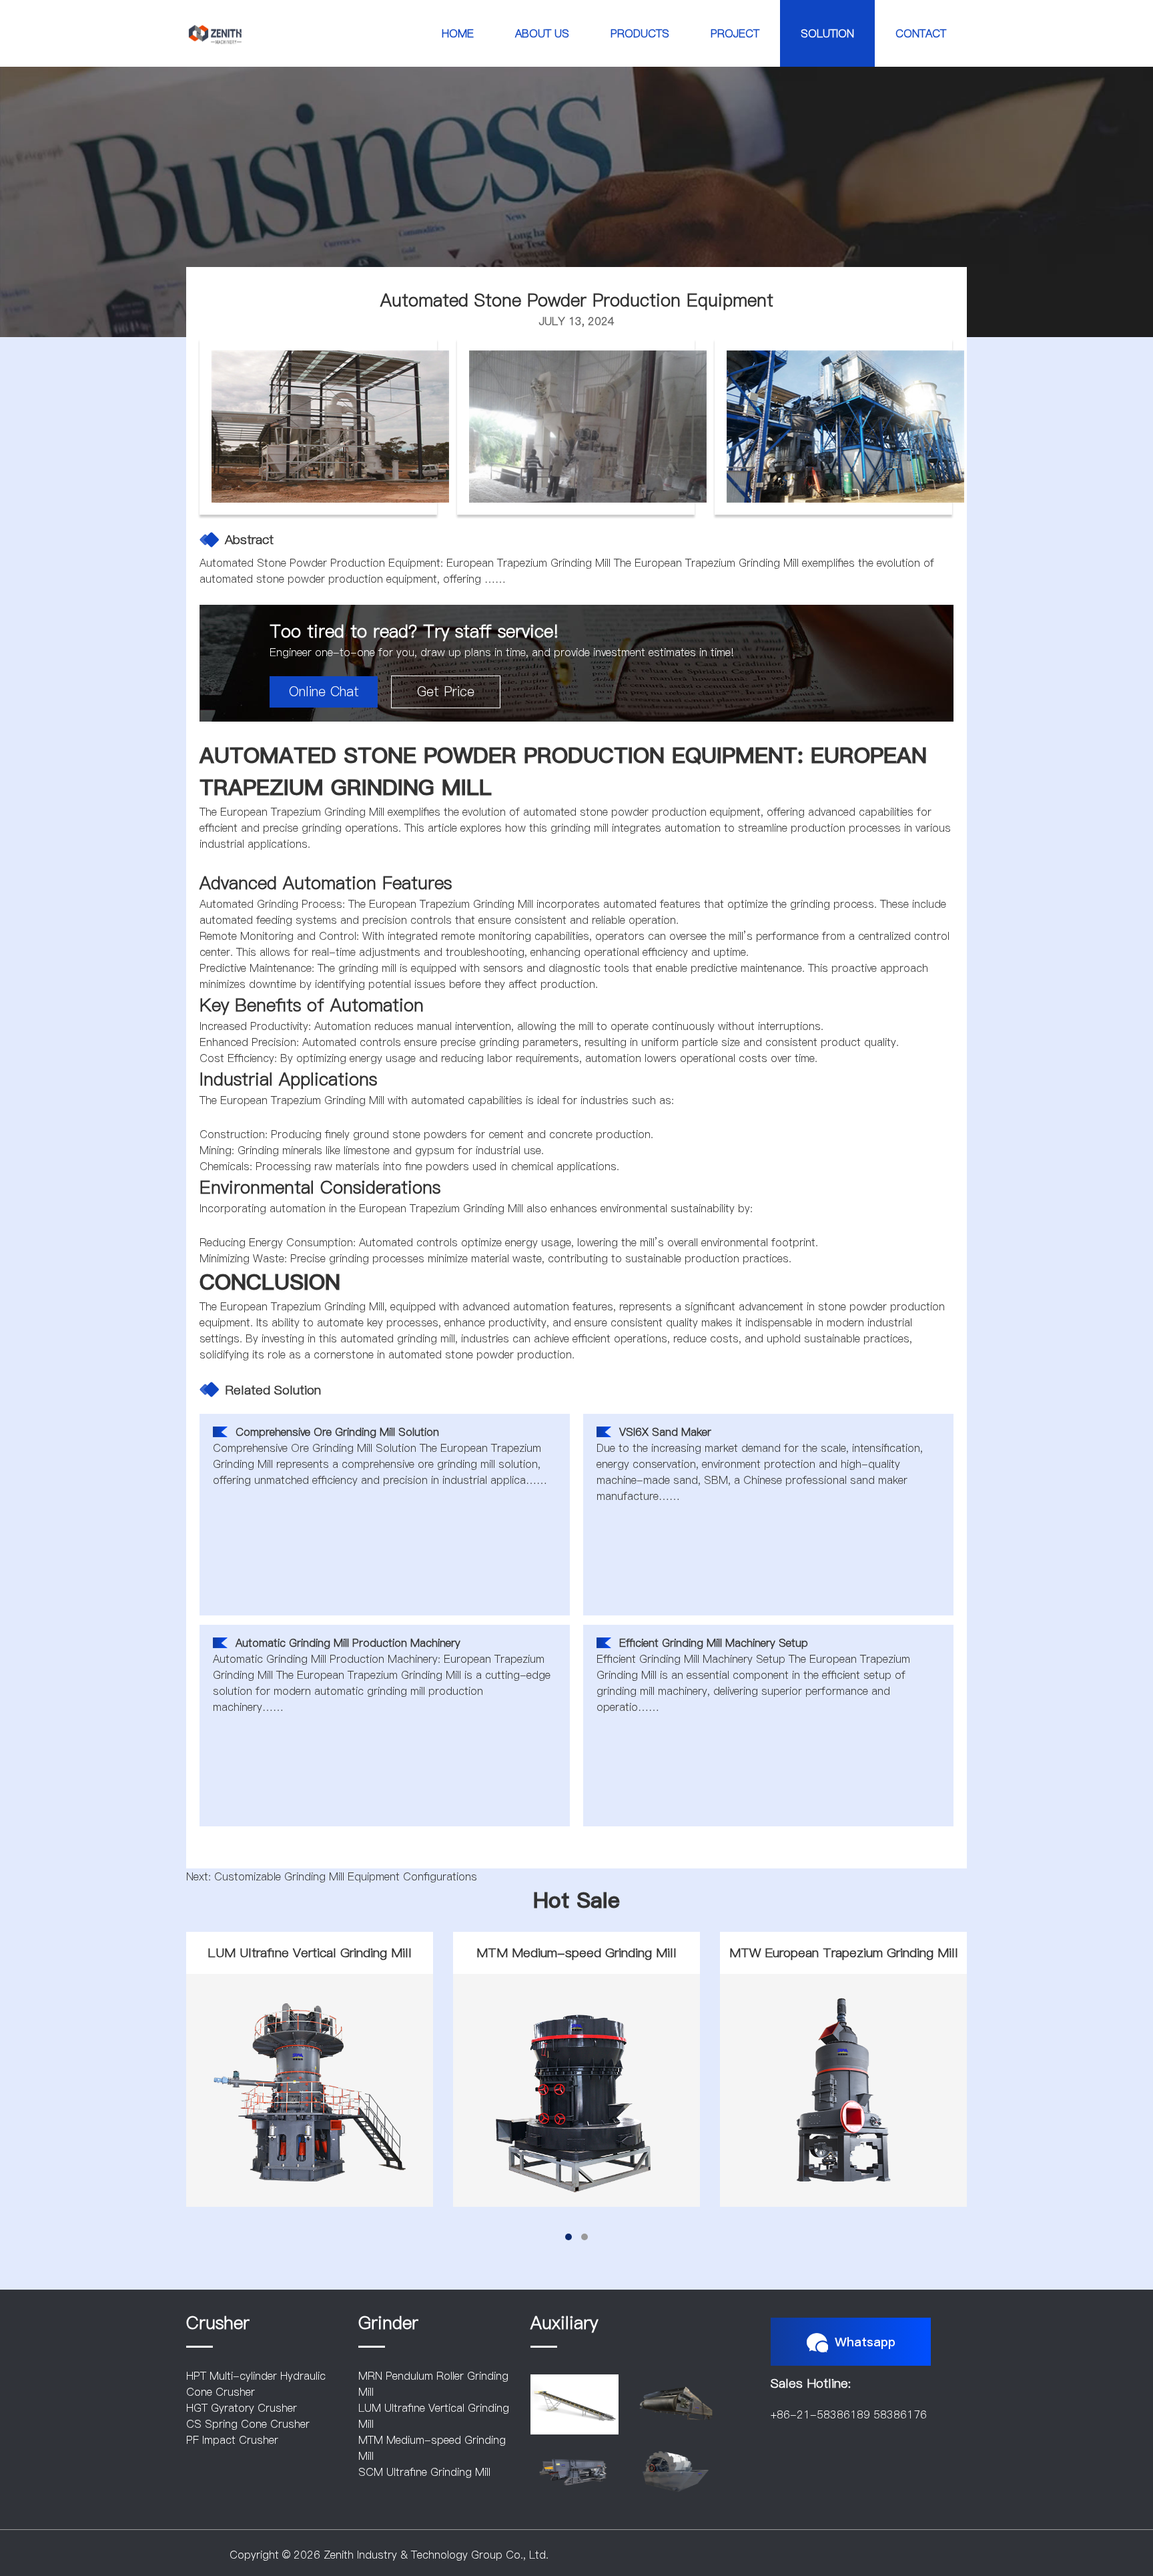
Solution (827, 33)
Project (735, 33)
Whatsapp (865, 2342)
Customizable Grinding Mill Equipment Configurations (346, 1876)
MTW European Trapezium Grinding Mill (844, 1953)
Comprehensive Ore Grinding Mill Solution (337, 1432)
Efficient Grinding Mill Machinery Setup (714, 1643)
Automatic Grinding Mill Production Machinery (348, 1643)
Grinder (388, 2323)
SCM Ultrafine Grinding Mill (424, 2472)
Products (640, 33)
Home (458, 33)
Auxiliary (564, 2323)
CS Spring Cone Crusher (248, 2424)
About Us (542, 33)
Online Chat (324, 692)
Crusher (218, 2323)
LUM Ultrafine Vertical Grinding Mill (310, 1953)
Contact (921, 33)
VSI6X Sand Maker (665, 1432)
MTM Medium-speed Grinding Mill (576, 1953)
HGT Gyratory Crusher (242, 2408)
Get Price (446, 692)
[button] (568, 2237)
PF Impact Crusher (232, 2440)
